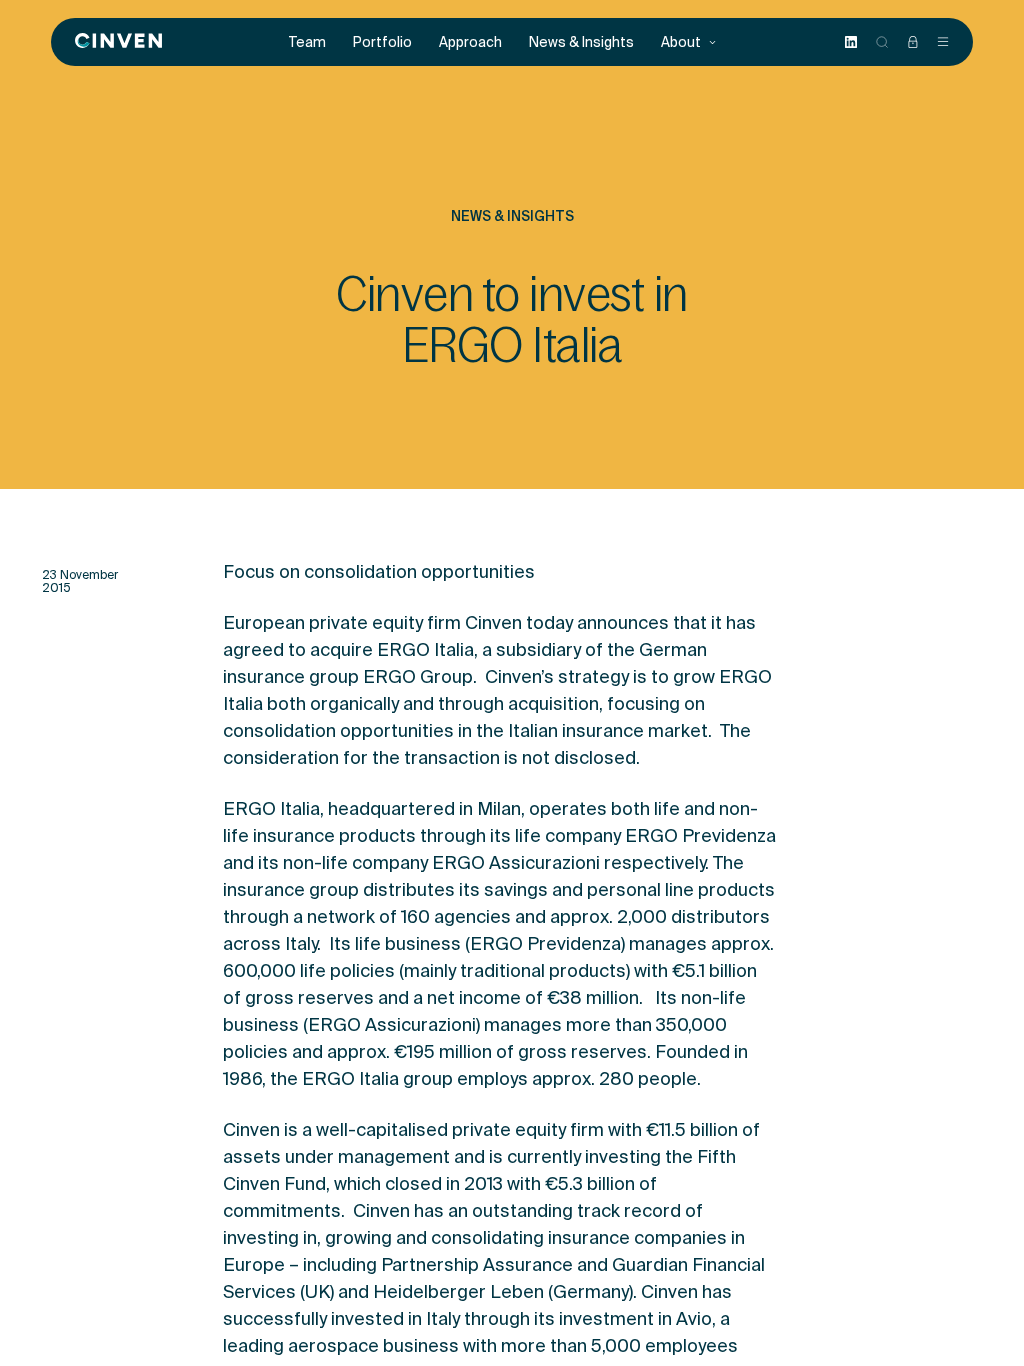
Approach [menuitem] (470, 42)
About (682, 42)
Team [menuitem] (307, 42)
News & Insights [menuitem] (581, 42)
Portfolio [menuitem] (382, 42)
